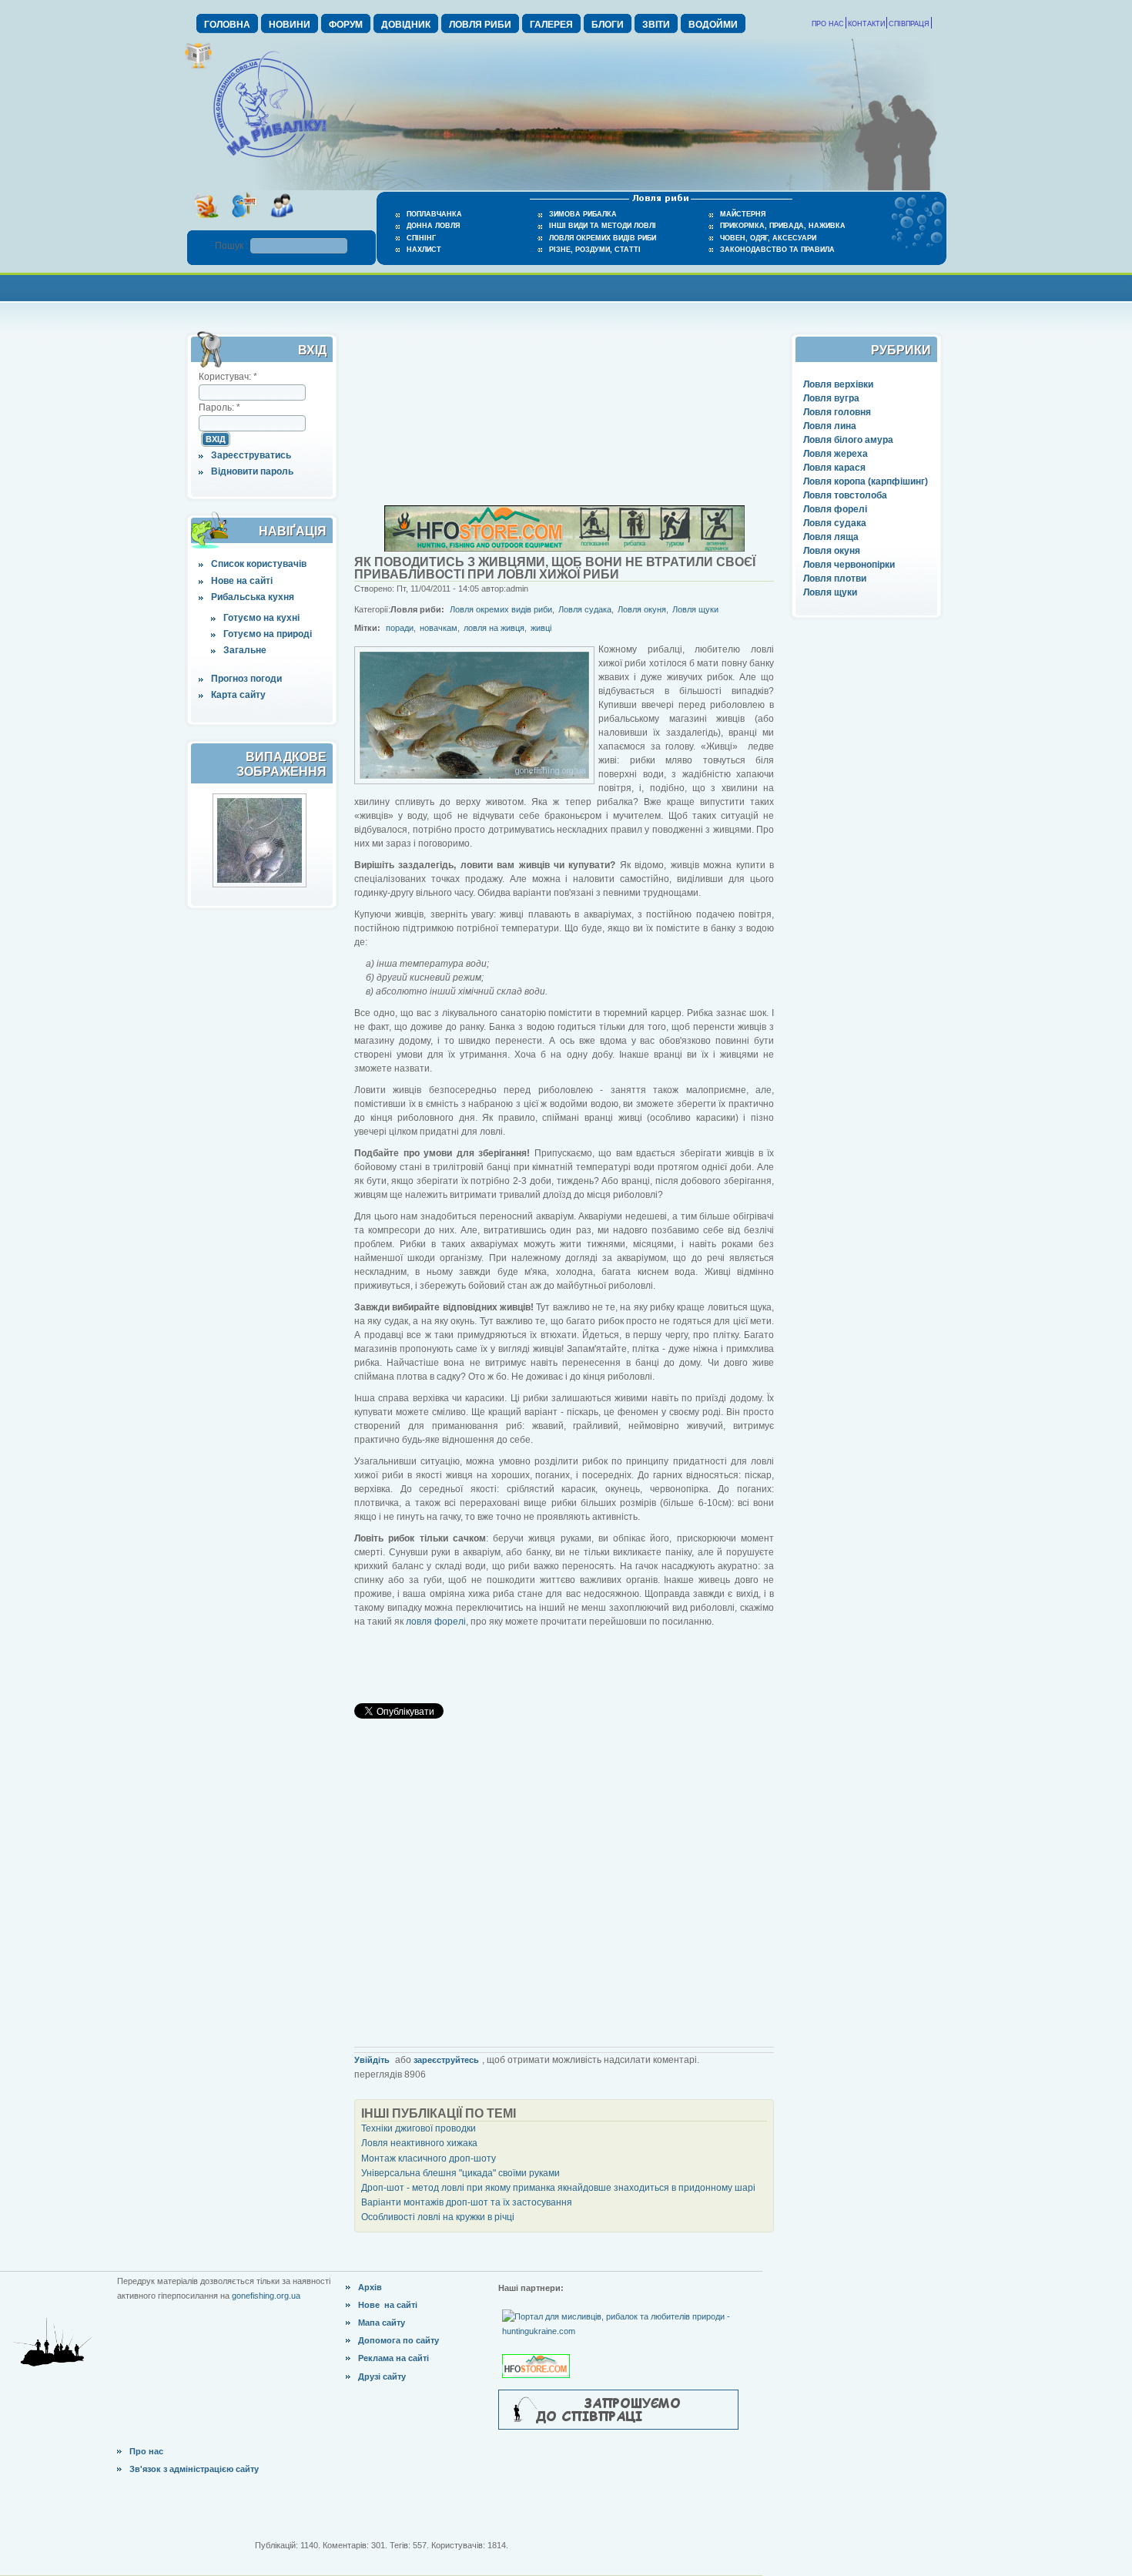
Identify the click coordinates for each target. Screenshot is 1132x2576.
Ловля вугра (831, 398)
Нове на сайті (242, 581)
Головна (227, 25)
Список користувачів (259, 564)
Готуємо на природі (268, 634)
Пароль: (219, 408)
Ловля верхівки (838, 384)
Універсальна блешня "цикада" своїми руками (461, 2173)
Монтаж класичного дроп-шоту (429, 2158)
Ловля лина (830, 426)
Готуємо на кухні (261, 618)
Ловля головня (837, 412)
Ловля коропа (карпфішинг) (866, 481)
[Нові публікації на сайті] (198, 66)
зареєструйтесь (446, 2060)
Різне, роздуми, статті (595, 250)
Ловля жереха (836, 454)
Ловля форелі (835, 509)
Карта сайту (238, 695)
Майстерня (743, 214)
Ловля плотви (835, 579)
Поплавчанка (434, 214)
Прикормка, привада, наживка (783, 226)
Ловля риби (480, 25)
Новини (290, 25)
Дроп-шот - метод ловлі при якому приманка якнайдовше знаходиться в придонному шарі (558, 2188)
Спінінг (421, 238)
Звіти (656, 25)
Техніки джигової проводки (419, 2128)
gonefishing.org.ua (266, 2296)
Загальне (245, 650)
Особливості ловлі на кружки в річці (438, 2217)
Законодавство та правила (777, 250)
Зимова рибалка (583, 214)
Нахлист (424, 250)
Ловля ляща (831, 537)
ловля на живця (494, 628)
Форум (346, 25)
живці (541, 628)
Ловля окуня (832, 551)
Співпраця (909, 24)
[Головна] (270, 159)
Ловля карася (834, 468)
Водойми (713, 25)
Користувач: (228, 377)
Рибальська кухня (253, 597)
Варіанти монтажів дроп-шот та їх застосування (467, 2202)
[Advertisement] (566, 286)
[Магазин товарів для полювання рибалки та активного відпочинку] (538, 2353)
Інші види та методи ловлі (603, 226)
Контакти (866, 24)
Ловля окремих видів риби (603, 238)
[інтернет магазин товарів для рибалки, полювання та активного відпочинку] (564, 548)
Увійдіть (372, 2060)
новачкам (439, 628)
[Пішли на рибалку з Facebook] (281, 223)
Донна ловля (433, 226)
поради (400, 628)
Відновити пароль (252, 471)
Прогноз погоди (246, 679)
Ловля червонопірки (849, 565)
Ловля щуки (830, 592)
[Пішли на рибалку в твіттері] (244, 223)
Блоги (608, 25)
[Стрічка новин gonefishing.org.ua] (206, 223)
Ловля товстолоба (845, 495)
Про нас (828, 24)
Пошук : (233, 246)
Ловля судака (835, 523)
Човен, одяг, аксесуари (768, 238)
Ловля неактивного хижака (419, 2143)
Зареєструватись (251, 455)
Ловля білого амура (848, 440)
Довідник (406, 25)
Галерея (551, 25)
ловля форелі (436, 1622)
